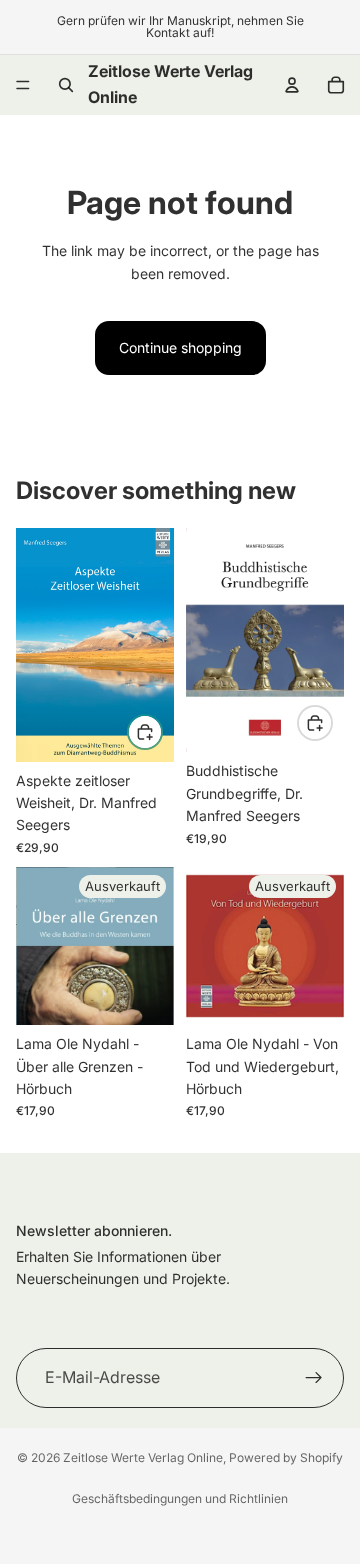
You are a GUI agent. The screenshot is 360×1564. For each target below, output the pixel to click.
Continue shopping (180, 347)
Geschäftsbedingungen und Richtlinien (180, 1498)
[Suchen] (66, 85)
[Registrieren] (314, 1377)
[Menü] (23, 85)
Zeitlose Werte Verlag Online (143, 1457)
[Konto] (292, 85)
